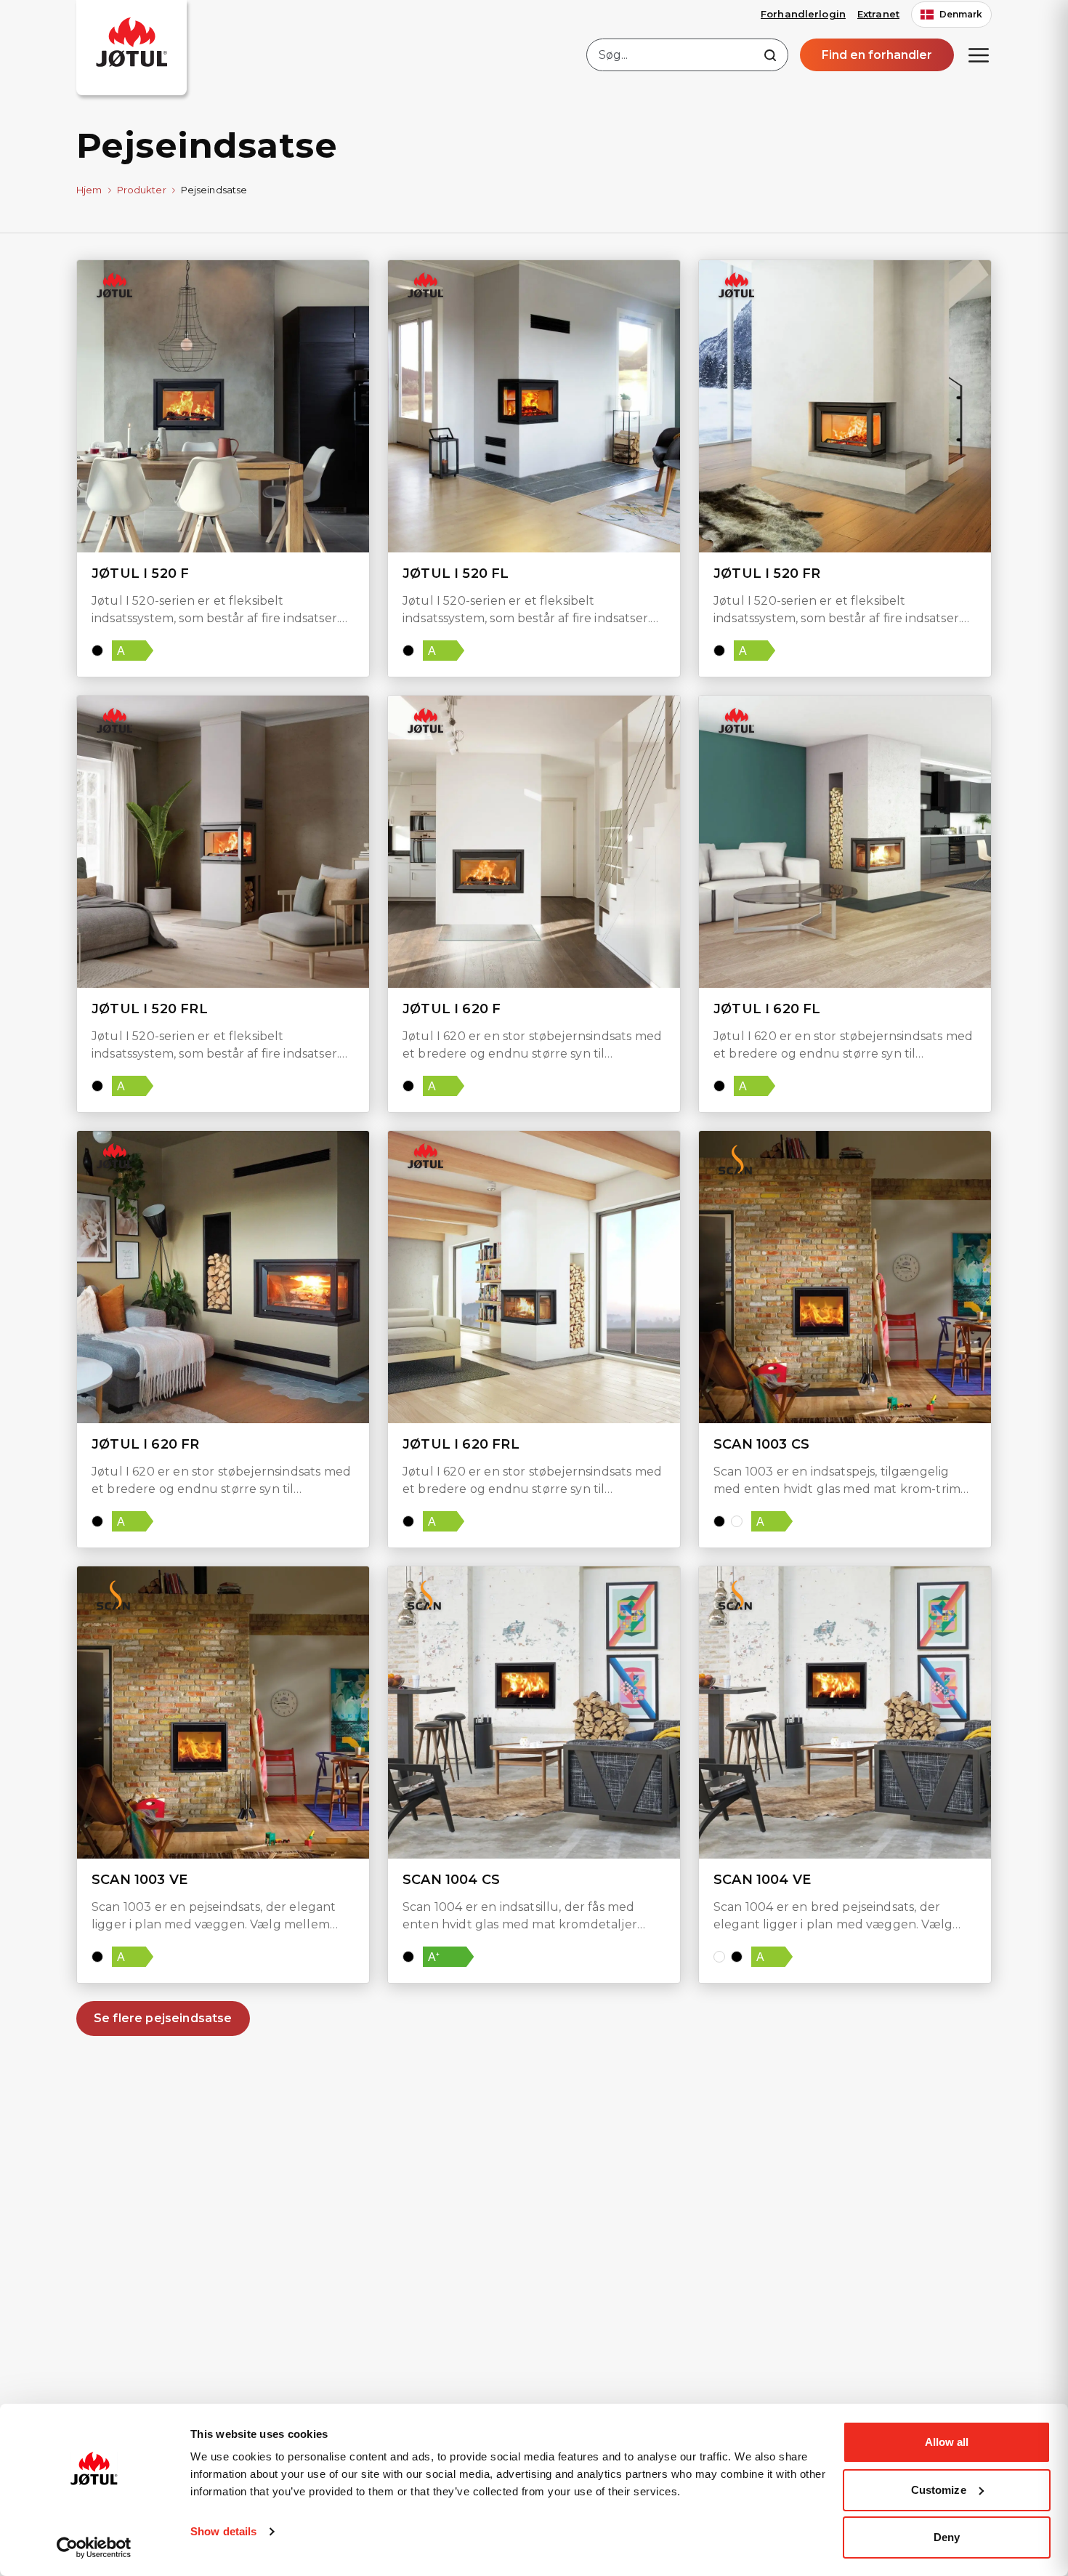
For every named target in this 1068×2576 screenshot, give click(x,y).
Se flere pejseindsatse (163, 2018)
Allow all (947, 2442)
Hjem (89, 190)
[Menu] (979, 55)
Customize (939, 2490)
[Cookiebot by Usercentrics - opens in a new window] (94, 2548)
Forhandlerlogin (803, 14)
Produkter (142, 190)
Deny (947, 2537)
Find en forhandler (877, 55)
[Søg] (770, 55)
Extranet (878, 14)
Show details (223, 2531)
